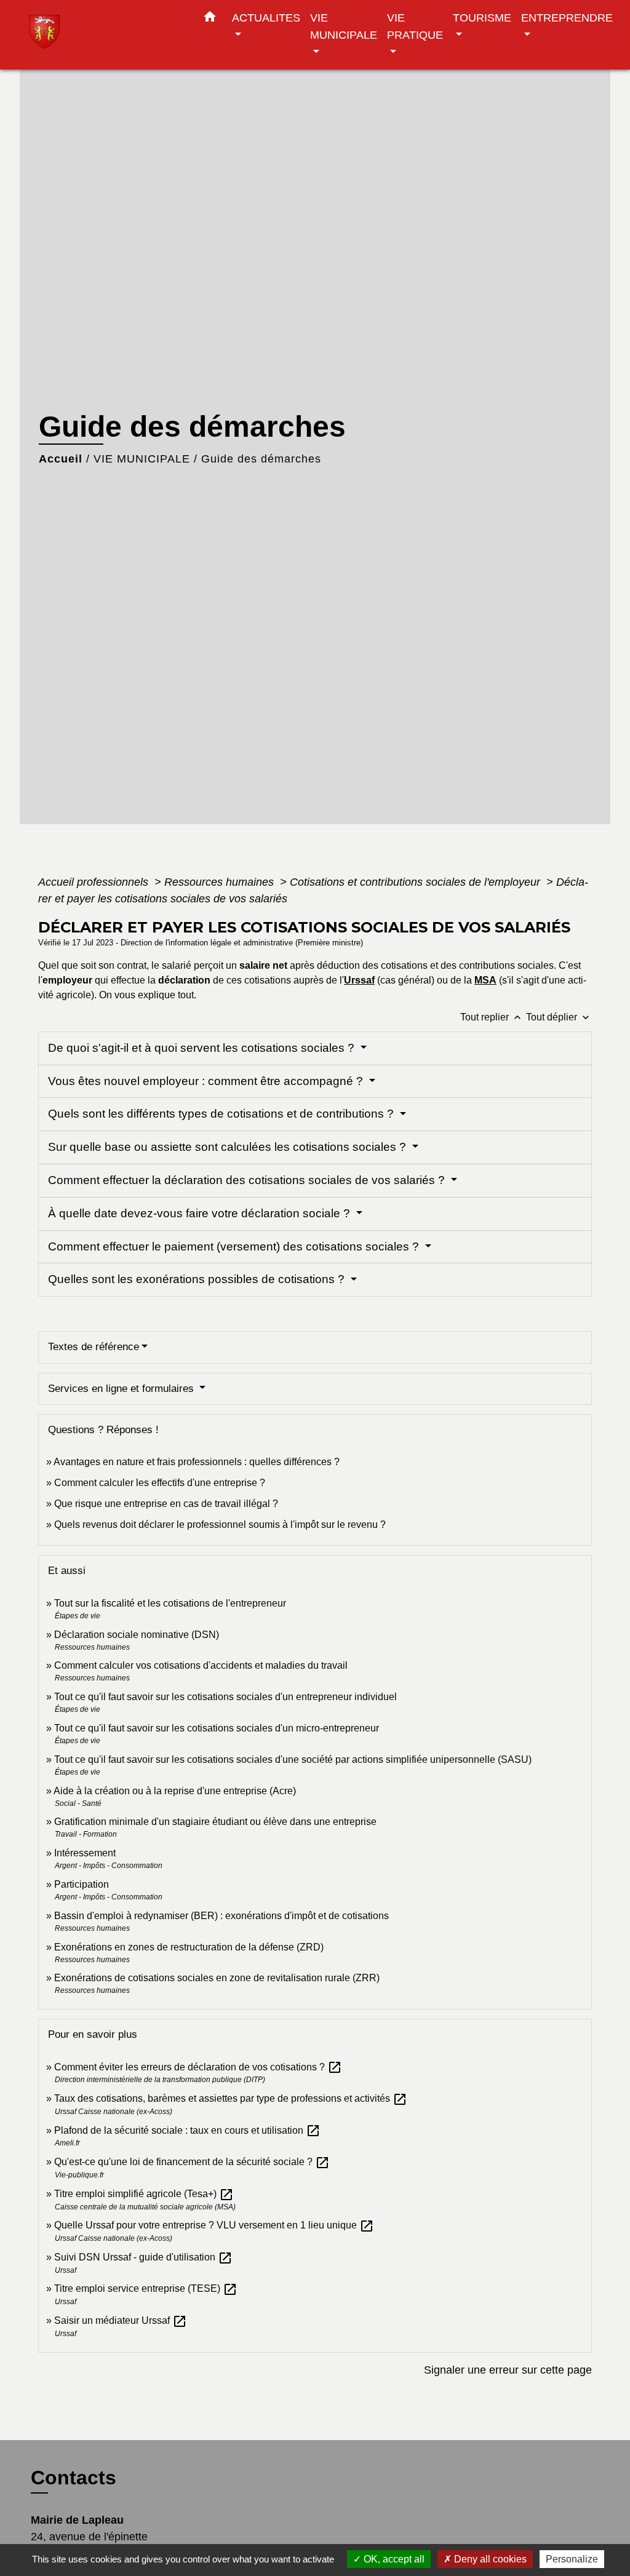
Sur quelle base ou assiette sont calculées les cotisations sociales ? (229, 1147)
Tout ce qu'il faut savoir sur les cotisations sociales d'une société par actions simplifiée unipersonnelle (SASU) (293, 1759)
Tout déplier (559, 1017)
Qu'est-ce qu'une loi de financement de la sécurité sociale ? (192, 2162)
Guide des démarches (261, 459)
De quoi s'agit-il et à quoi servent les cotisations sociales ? (203, 1048)
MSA (485, 980)
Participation (82, 1884)
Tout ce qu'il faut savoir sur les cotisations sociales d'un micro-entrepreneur (217, 1728)
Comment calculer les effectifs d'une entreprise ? (160, 1483)
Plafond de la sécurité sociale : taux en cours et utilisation (187, 2130)
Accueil (61, 459)
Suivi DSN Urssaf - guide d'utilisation (143, 2257)
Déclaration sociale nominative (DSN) (137, 1635)
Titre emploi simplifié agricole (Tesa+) (144, 2194)
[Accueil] (106, 35)
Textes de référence (94, 1347)
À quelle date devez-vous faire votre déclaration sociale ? (201, 1213)
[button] (210, 19)
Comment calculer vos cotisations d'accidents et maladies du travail (201, 1665)
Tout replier (492, 1017)
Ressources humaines (221, 882)
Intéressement (85, 1853)
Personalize (572, 2559)
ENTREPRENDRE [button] (567, 18)
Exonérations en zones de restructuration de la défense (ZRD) (189, 1947)
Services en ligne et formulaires (122, 1389)
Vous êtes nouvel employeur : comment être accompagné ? (207, 1081)
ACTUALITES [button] (266, 18)
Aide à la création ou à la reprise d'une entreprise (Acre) (175, 1791)
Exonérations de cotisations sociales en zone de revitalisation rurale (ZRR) (217, 1978)
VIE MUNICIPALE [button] (344, 26)
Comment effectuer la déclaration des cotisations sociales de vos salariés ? (248, 1180)
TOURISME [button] (482, 18)
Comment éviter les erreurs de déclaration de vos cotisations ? (198, 2067)
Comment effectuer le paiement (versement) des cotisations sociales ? (235, 1246)
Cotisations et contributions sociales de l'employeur (417, 882)
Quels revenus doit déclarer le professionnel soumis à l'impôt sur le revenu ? (220, 1525)
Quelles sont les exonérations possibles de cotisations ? (198, 1279)
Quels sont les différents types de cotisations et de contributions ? (222, 1114)
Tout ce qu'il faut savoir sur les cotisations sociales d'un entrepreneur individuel (225, 1697)
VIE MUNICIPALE (142, 459)
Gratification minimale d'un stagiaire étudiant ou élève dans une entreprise (215, 1822)
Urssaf (359, 980)
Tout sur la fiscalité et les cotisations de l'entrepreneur (170, 1603)
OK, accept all (393, 2559)
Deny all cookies (489, 2559)
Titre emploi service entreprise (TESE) (146, 2288)
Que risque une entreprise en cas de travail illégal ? (166, 1504)
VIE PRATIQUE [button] (415, 26)
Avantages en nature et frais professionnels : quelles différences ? (197, 1462)
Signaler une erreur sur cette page (508, 2370)
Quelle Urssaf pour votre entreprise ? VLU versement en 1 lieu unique (214, 2225)
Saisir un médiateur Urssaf (121, 2320)
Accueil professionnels (95, 882)
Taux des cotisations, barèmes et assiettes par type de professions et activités (231, 2098)
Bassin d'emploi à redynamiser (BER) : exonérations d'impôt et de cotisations (221, 1916)
